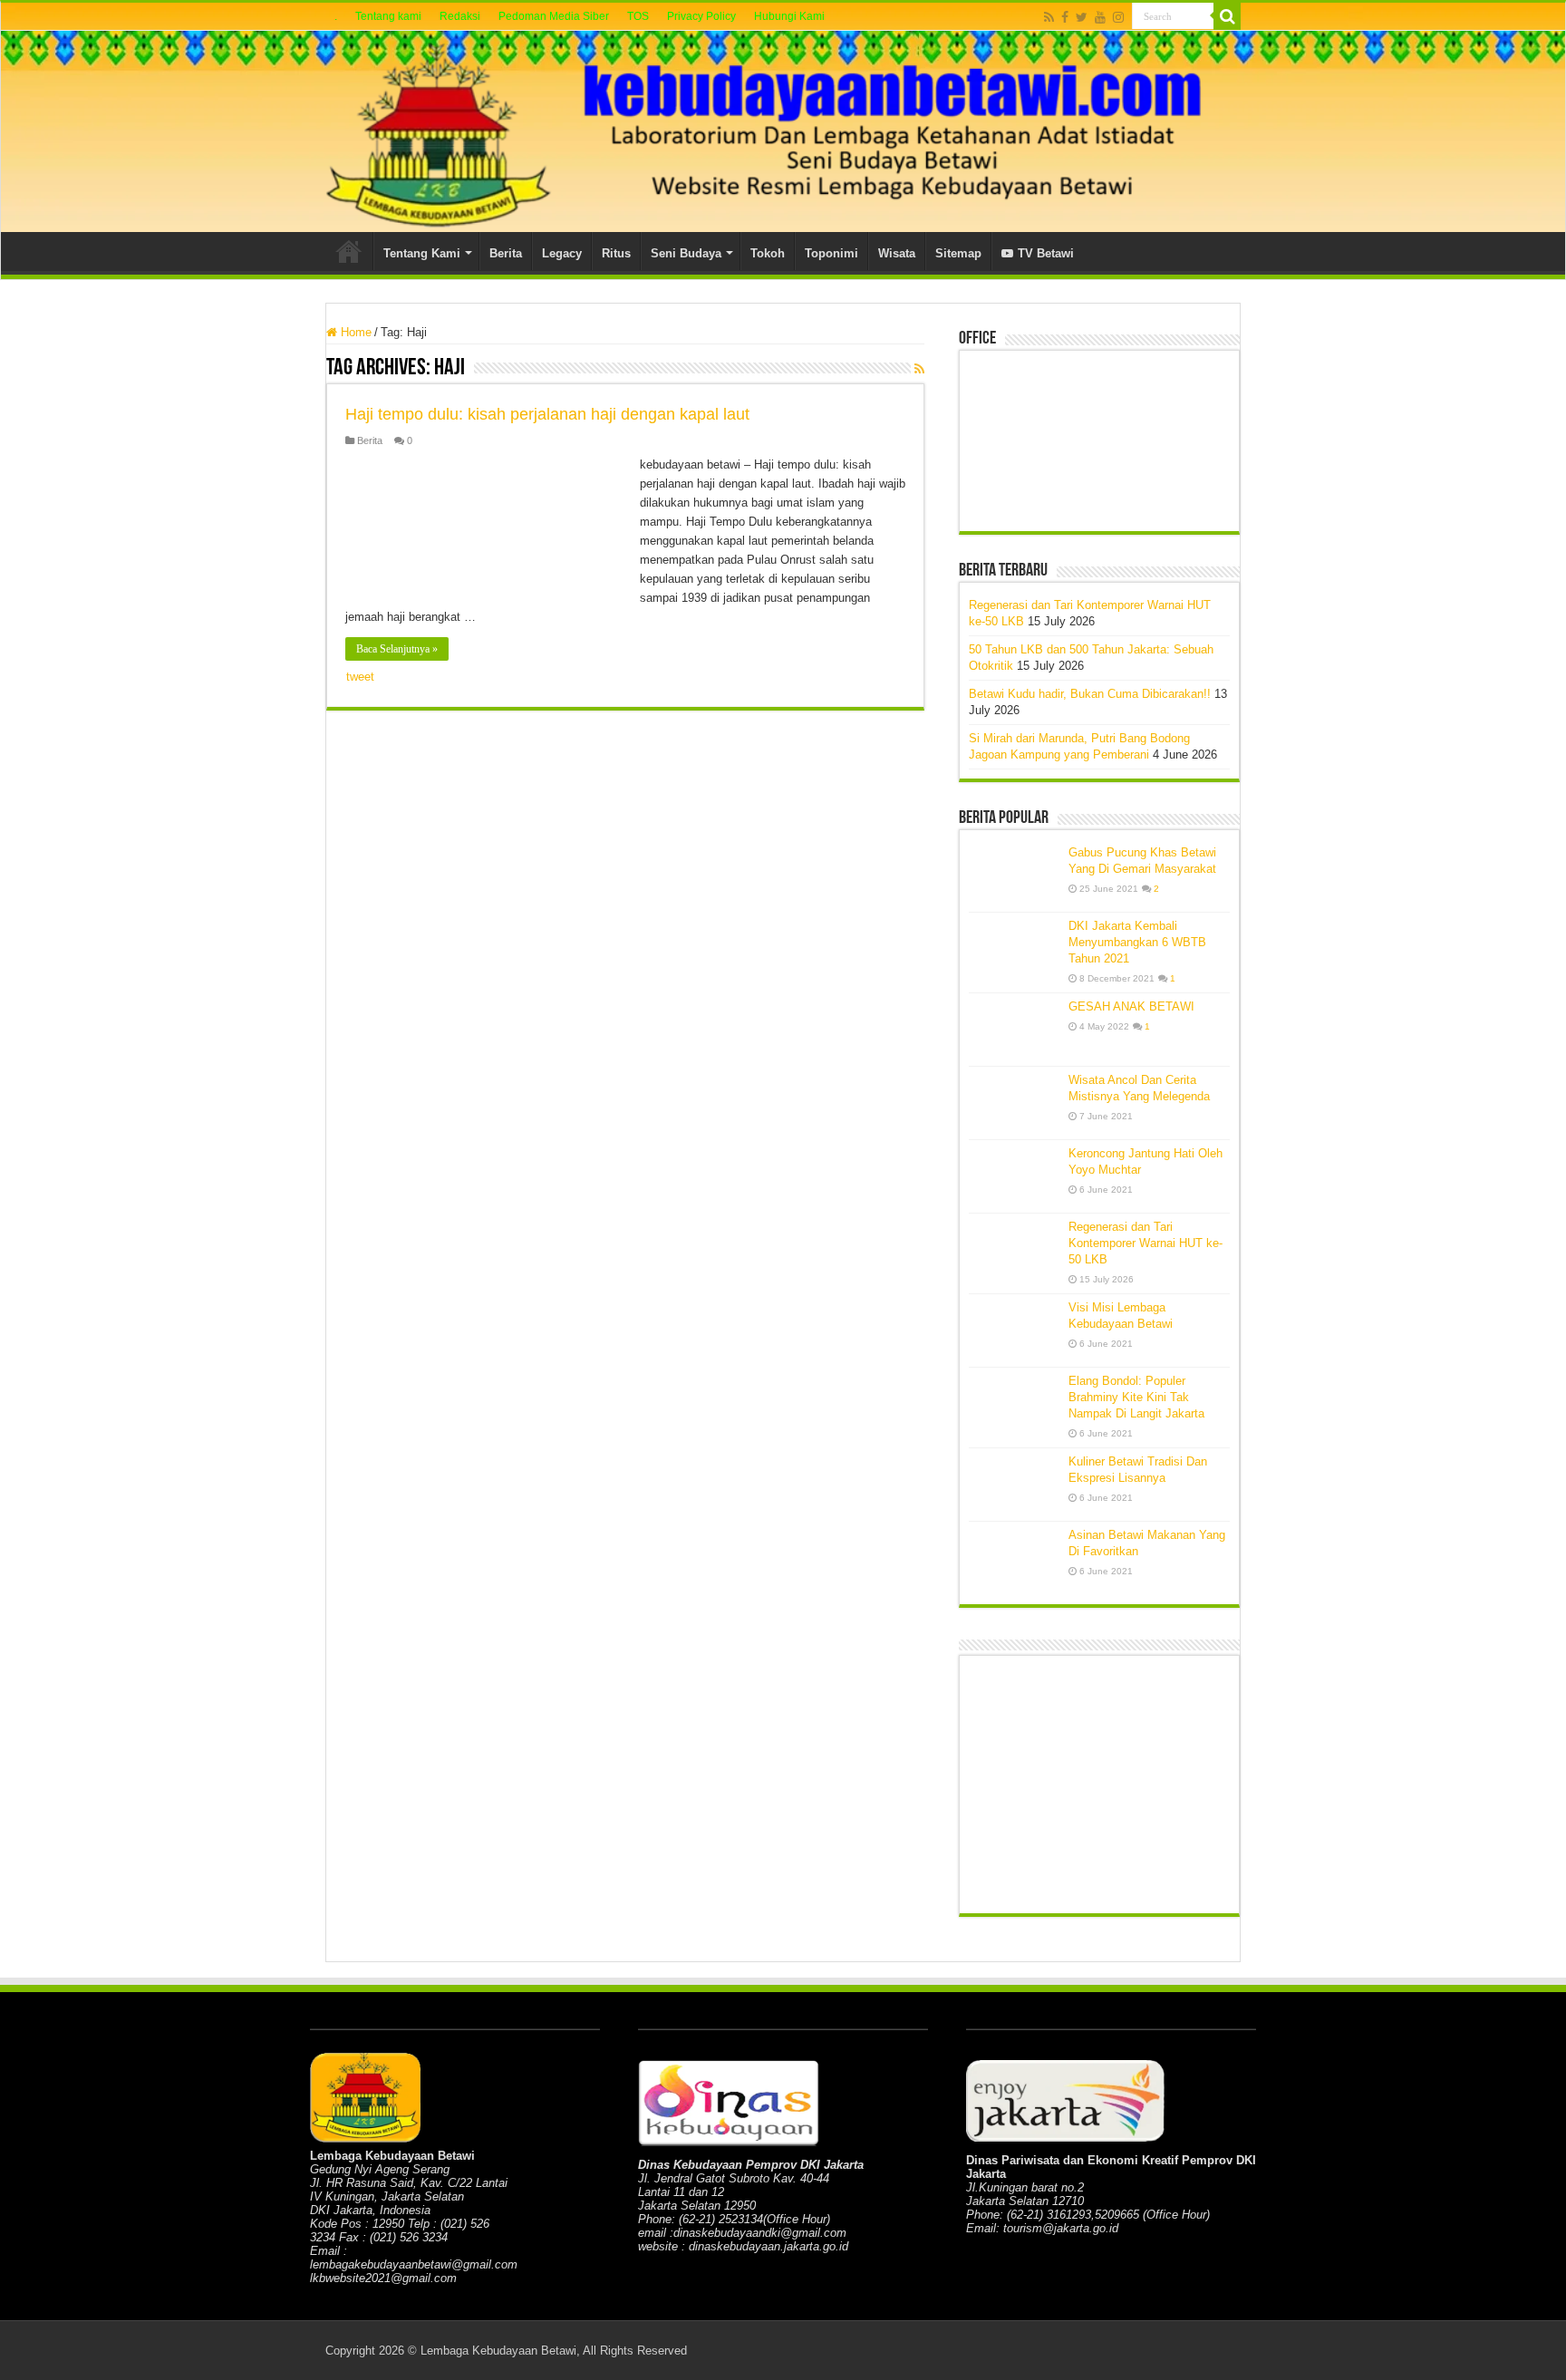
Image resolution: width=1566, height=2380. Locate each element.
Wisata (897, 253)
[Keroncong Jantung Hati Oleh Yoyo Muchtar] (1014, 1176)
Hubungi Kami (789, 16)
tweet (360, 677)
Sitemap (958, 253)
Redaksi (460, 16)
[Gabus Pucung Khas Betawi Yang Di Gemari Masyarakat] (1014, 876)
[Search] (1227, 16)
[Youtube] (1100, 17)
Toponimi (831, 253)
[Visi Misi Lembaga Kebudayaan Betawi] (1014, 1330)
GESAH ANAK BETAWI (1131, 1006)
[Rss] (1049, 17)
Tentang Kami (422, 253)
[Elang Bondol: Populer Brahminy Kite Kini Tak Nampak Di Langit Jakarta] (1014, 1404)
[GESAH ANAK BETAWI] (1014, 1030)
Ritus (616, 253)
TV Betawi (1046, 253)
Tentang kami (388, 16)
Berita (506, 253)
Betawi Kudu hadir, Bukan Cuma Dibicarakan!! (1090, 694)
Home (349, 251)
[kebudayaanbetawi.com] (783, 131)
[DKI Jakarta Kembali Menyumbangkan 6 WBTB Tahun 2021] (1014, 949)
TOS (638, 16)
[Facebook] (1065, 17)
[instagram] (1118, 17)
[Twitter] (1082, 17)
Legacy (562, 253)
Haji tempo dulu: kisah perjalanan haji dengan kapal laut (547, 414)
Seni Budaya (686, 253)
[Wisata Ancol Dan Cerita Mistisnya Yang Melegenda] (1014, 1103)
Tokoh (768, 253)
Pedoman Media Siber (554, 16)
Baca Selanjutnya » (397, 649)
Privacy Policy (701, 16)
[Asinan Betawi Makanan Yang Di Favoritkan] (1014, 1558)
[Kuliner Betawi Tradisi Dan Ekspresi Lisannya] (1014, 1485)
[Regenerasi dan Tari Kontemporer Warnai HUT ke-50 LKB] (1014, 1250)
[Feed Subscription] (919, 369)
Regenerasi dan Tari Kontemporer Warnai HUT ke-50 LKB (1145, 1243)
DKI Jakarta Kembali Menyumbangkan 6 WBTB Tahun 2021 (1137, 942)
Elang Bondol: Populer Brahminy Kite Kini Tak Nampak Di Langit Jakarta (1136, 1397)
